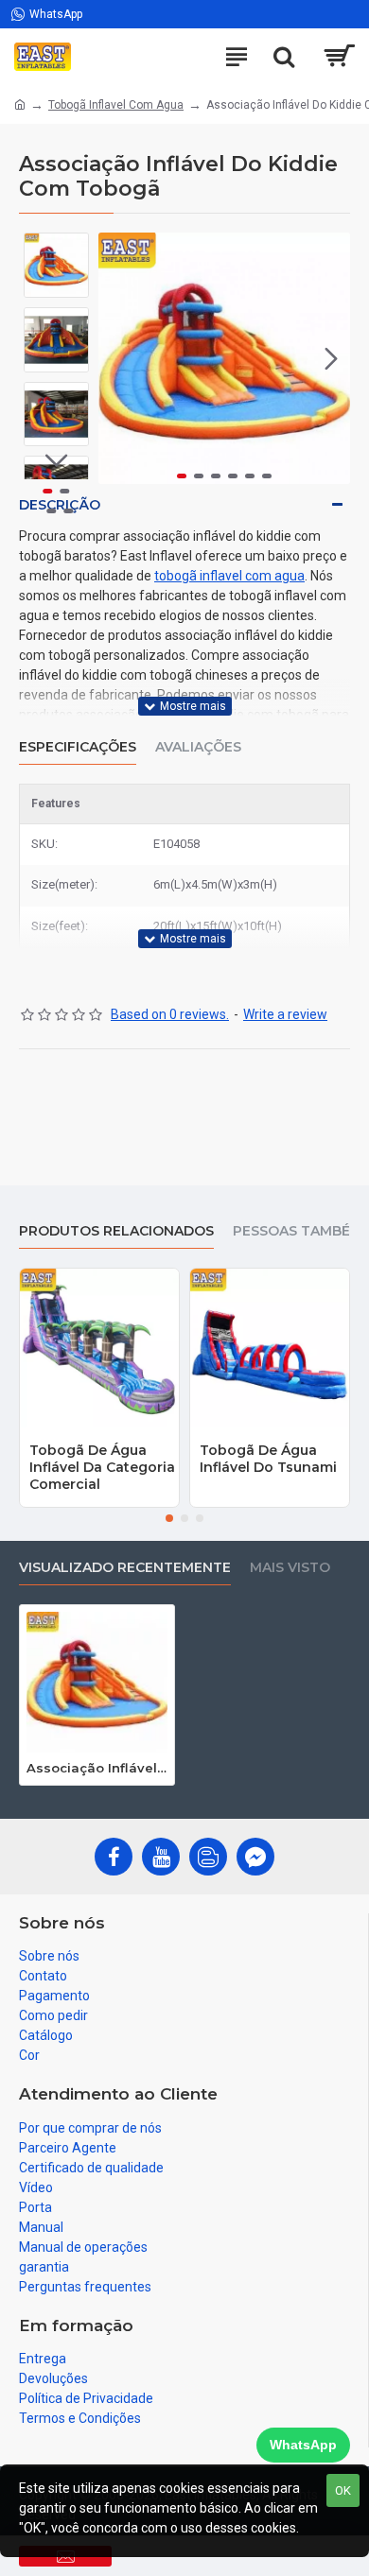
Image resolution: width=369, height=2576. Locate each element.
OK (343, 2490)
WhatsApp (303, 2445)
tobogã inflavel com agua (229, 576)
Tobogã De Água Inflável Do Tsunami (268, 1459)
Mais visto (290, 1568)
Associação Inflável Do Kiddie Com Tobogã (97, 1768)
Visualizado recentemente (125, 1568)
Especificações (78, 747)
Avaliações (198, 747)
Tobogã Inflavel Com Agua (116, 105)
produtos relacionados (116, 1231)
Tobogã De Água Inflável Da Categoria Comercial (102, 1467)
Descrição (60, 505)
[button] (117, 358)
